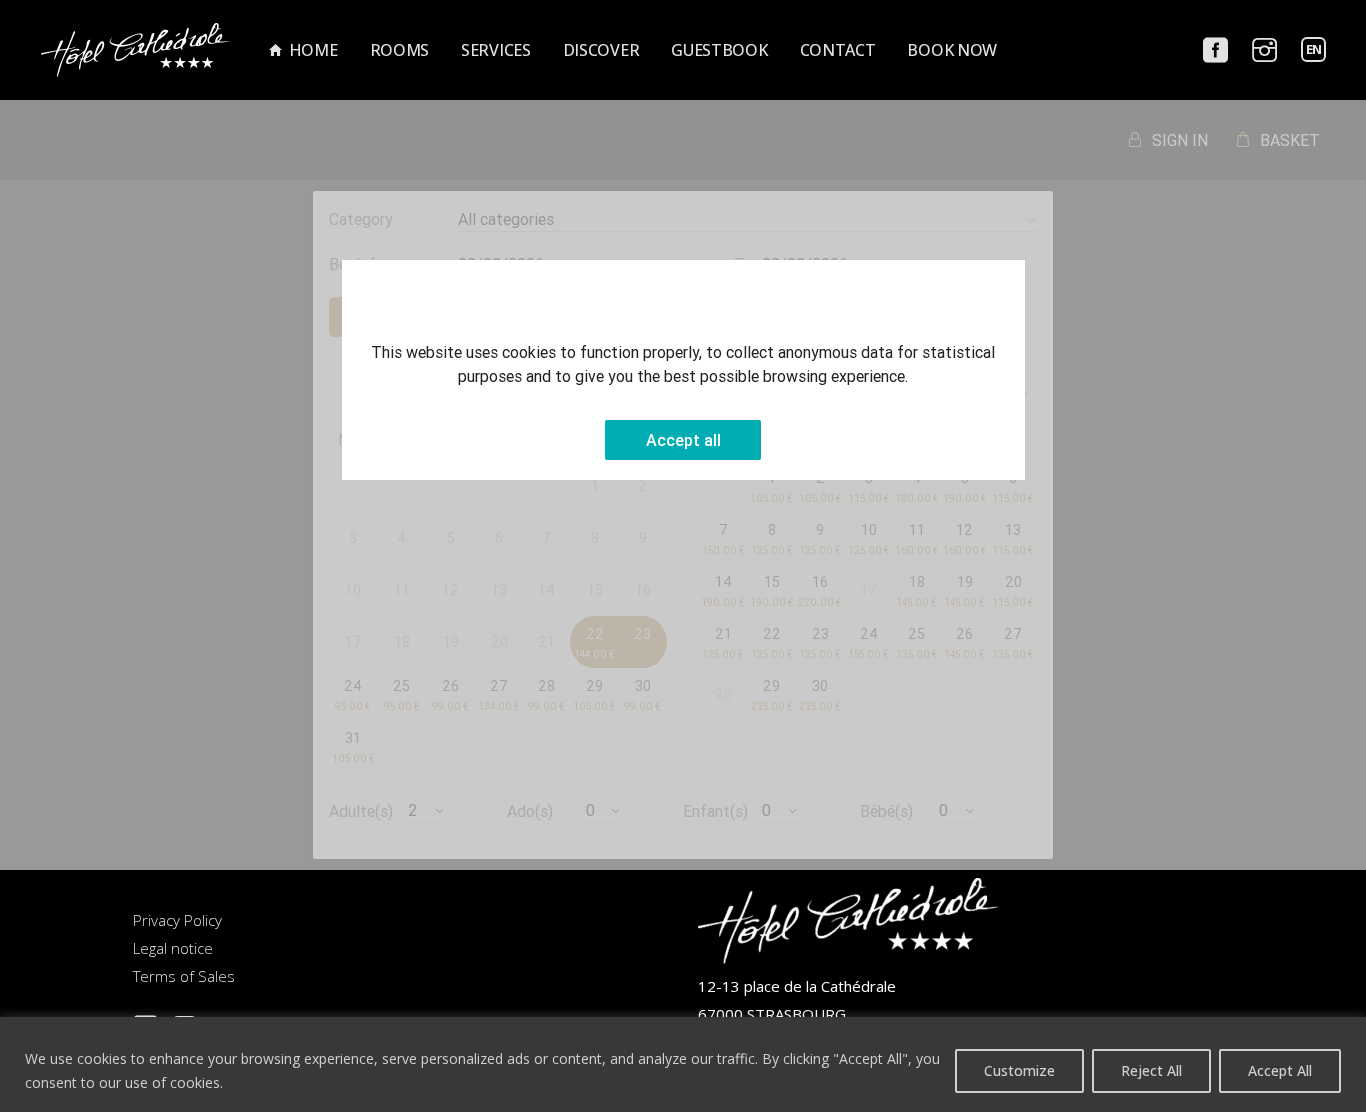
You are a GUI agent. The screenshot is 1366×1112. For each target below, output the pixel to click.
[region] (683, 1064)
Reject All (1151, 1070)
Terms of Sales (184, 976)
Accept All (1280, 1070)
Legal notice (173, 948)
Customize (1019, 1070)
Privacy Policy (177, 920)
